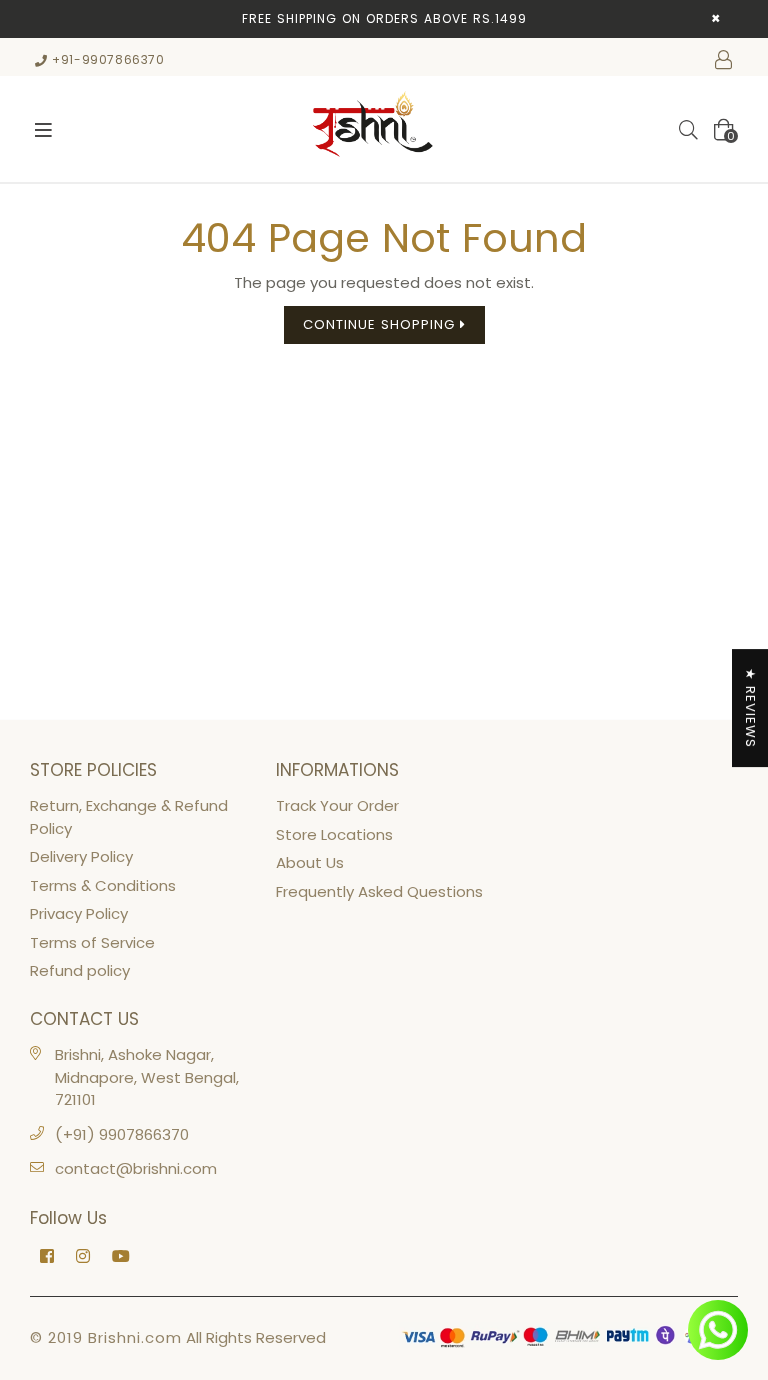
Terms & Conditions (103, 885)
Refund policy (80, 970)
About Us (310, 862)
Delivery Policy (81, 856)
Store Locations (334, 834)
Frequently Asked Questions (379, 891)
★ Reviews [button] (750, 708)
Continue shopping (381, 324)
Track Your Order (337, 805)
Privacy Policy (79, 913)
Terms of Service (92, 942)
